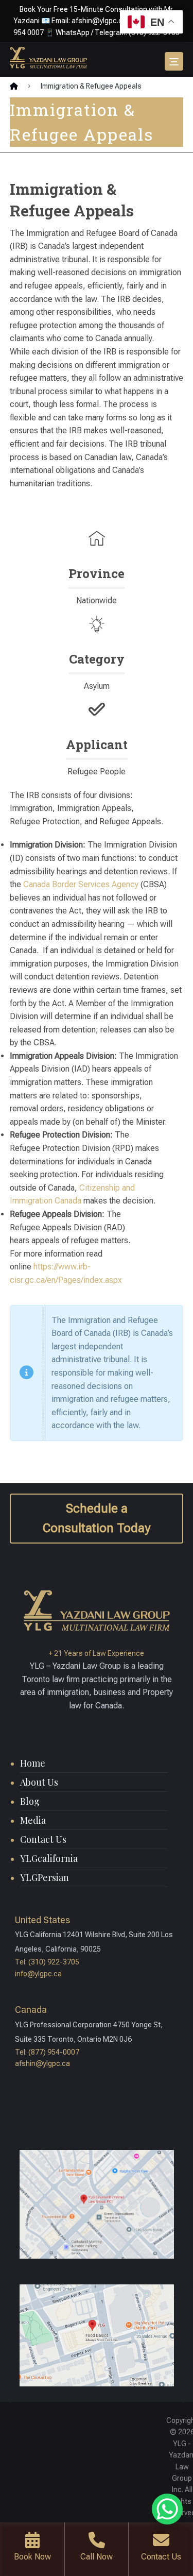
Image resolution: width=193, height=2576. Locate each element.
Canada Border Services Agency (81, 884)
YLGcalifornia (49, 1858)
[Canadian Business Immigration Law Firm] (48, 58)
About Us (39, 1782)
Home (33, 1763)
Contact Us (43, 1839)
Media (33, 1820)
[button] (174, 61)
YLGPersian (45, 1877)
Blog (30, 1801)
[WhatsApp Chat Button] (167, 2509)
